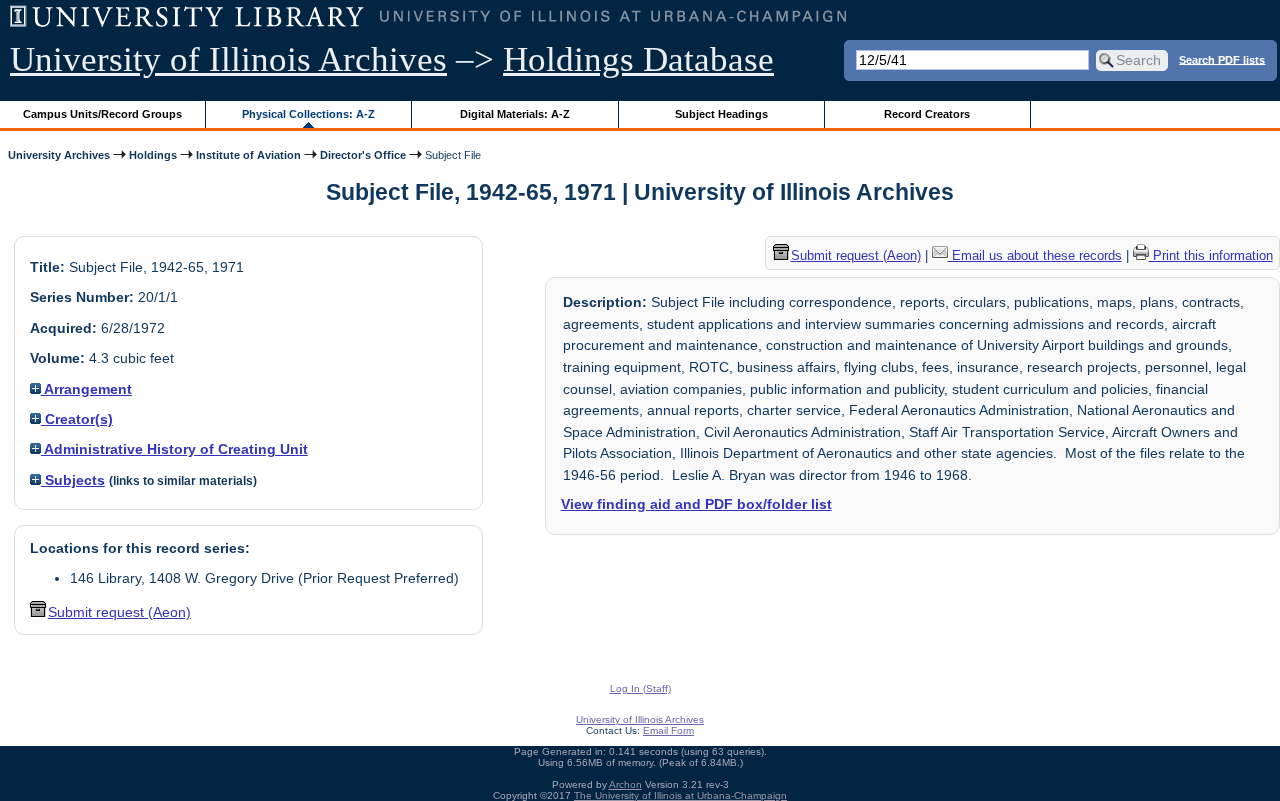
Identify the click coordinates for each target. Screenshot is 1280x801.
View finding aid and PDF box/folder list (696, 504)
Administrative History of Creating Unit (174, 449)
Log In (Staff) (640, 688)
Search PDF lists (1222, 59)
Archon (625, 784)
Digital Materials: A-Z (515, 114)
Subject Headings (721, 114)
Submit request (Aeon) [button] (119, 612)
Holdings (153, 155)
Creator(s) (77, 419)
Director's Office (363, 155)
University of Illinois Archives (228, 59)
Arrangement (86, 389)
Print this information (1211, 255)
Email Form (668, 730)
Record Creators (927, 114)
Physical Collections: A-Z (308, 114)
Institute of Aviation (248, 155)
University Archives (59, 155)
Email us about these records (1035, 255)
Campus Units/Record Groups (102, 114)
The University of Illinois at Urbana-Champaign (680, 795)
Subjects (73, 480)
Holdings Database (638, 59)
